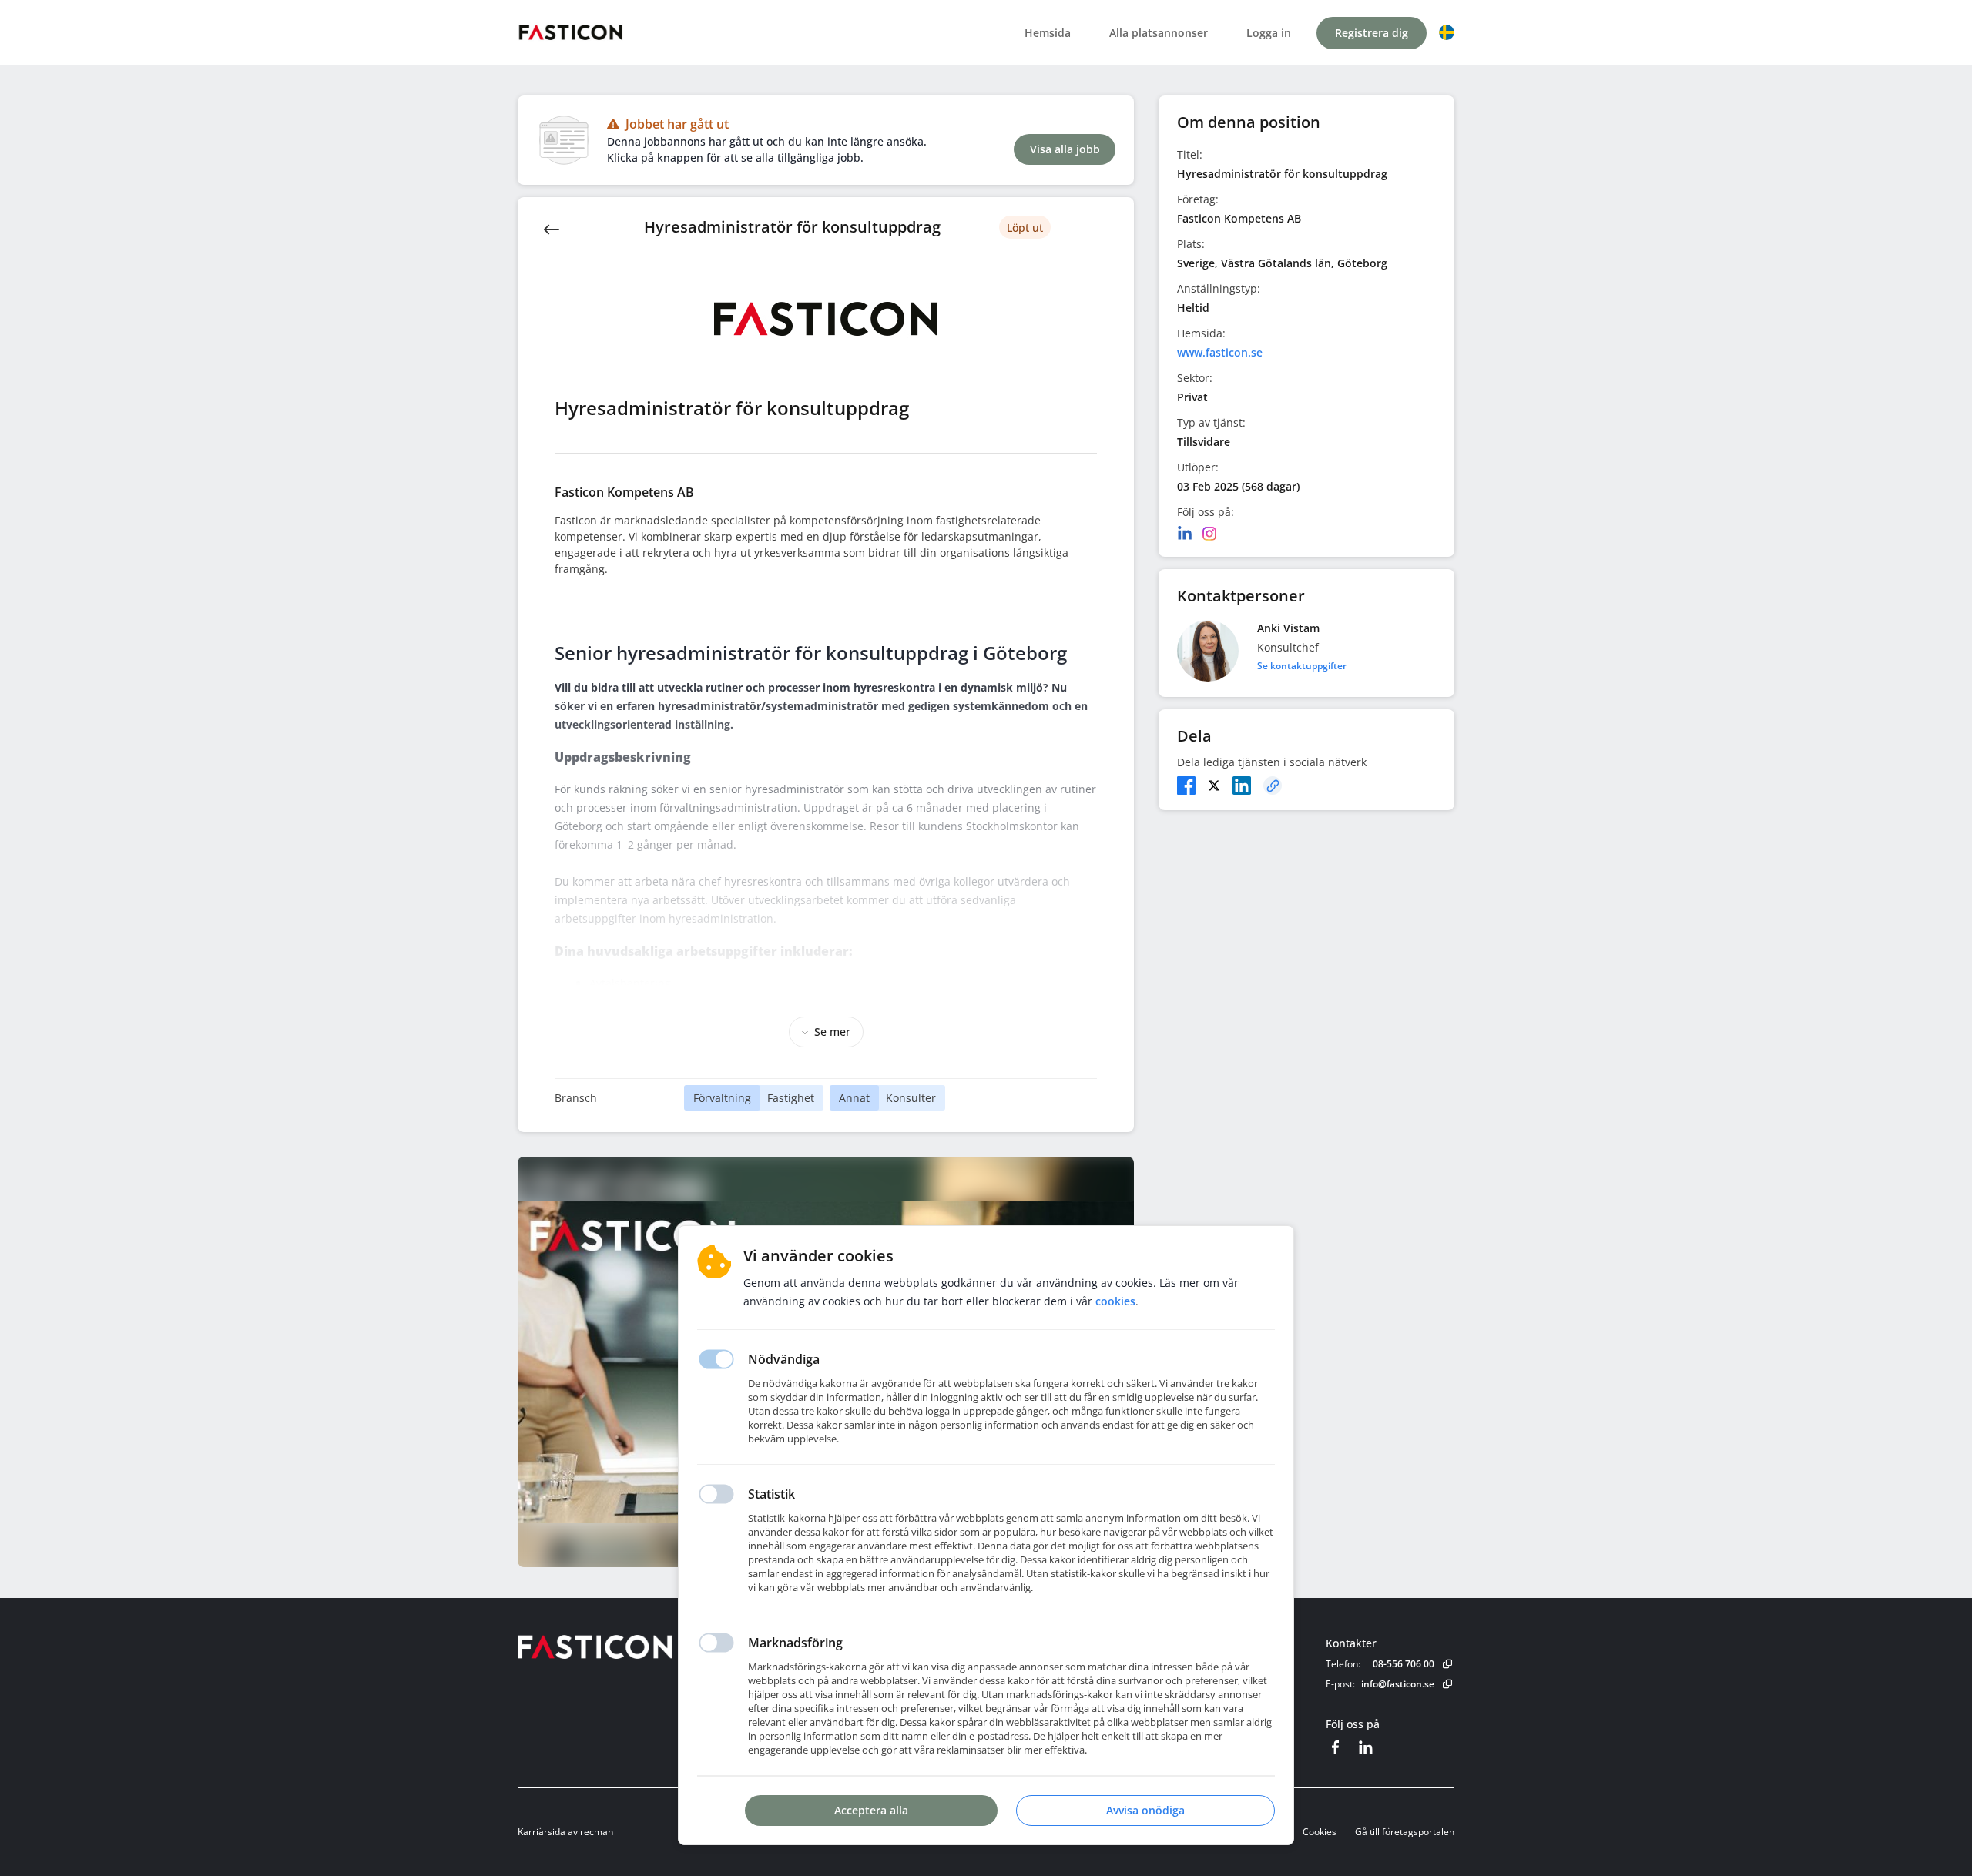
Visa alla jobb (1065, 149)
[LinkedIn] (1185, 534)
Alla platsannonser (1159, 33)
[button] (1447, 32)
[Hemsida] (637, 1647)
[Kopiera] (1273, 786)
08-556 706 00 (1404, 1664)
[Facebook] (1186, 786)
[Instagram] (1209, 534)
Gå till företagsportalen (1405, 1832)
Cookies (1320, 1832)
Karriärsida (542, 1832)
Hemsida (1048, 33)
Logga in (1269, 33)
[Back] (552, 228)
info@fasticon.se (1398, 1684)
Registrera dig (1372, 33)
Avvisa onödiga (1145, 1810)
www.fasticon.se (1220, 352)
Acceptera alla (871, 1810)
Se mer (832, 1032)
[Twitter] (1214, 786)
